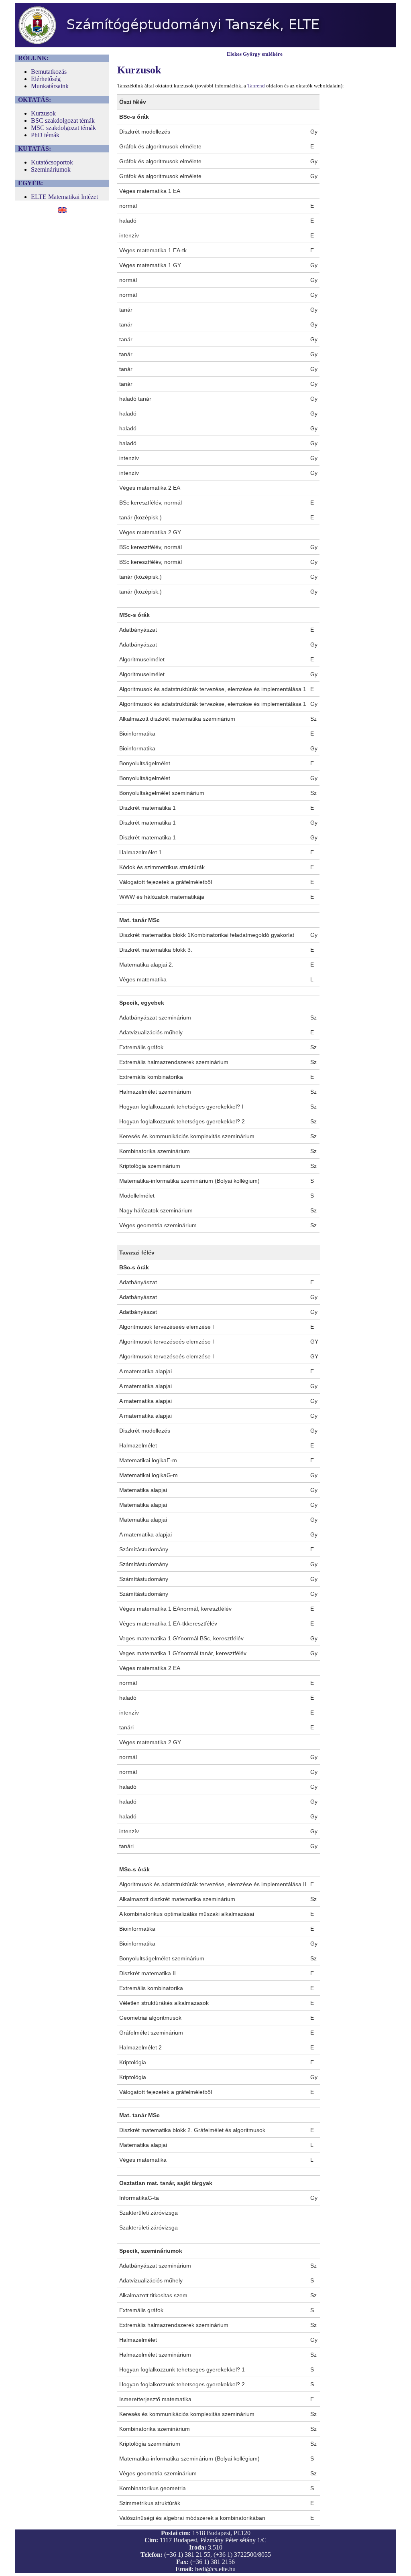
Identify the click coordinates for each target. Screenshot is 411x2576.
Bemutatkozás (49, 72)
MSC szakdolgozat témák (63, 128)
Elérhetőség (46, 79)
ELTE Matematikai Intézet (64, 197)
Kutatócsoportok (52, 162)
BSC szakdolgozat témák (63, 121)
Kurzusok (43, 113)
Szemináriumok (51, 169)
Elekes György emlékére (255, 54)
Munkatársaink (50, 86)
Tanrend (256, 86)
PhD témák (45, 135)
